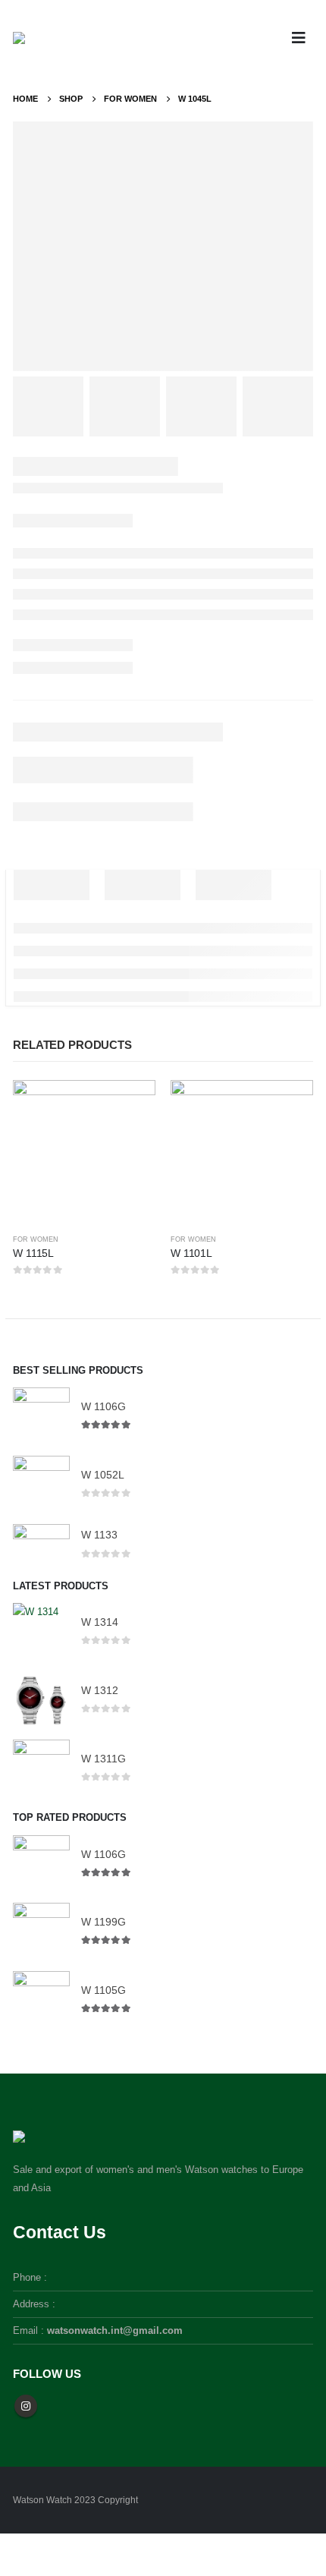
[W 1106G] (41, 1416)
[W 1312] (41, 1700)
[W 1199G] (41, 1931)
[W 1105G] (41, 2000)
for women (36, 1239)
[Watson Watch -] (45, 38)
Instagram (26, 2406)
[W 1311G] (41, 1768)
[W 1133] (41, 1545)
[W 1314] (41, 1631)
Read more (130, 1105)
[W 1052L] (41, 1484)
